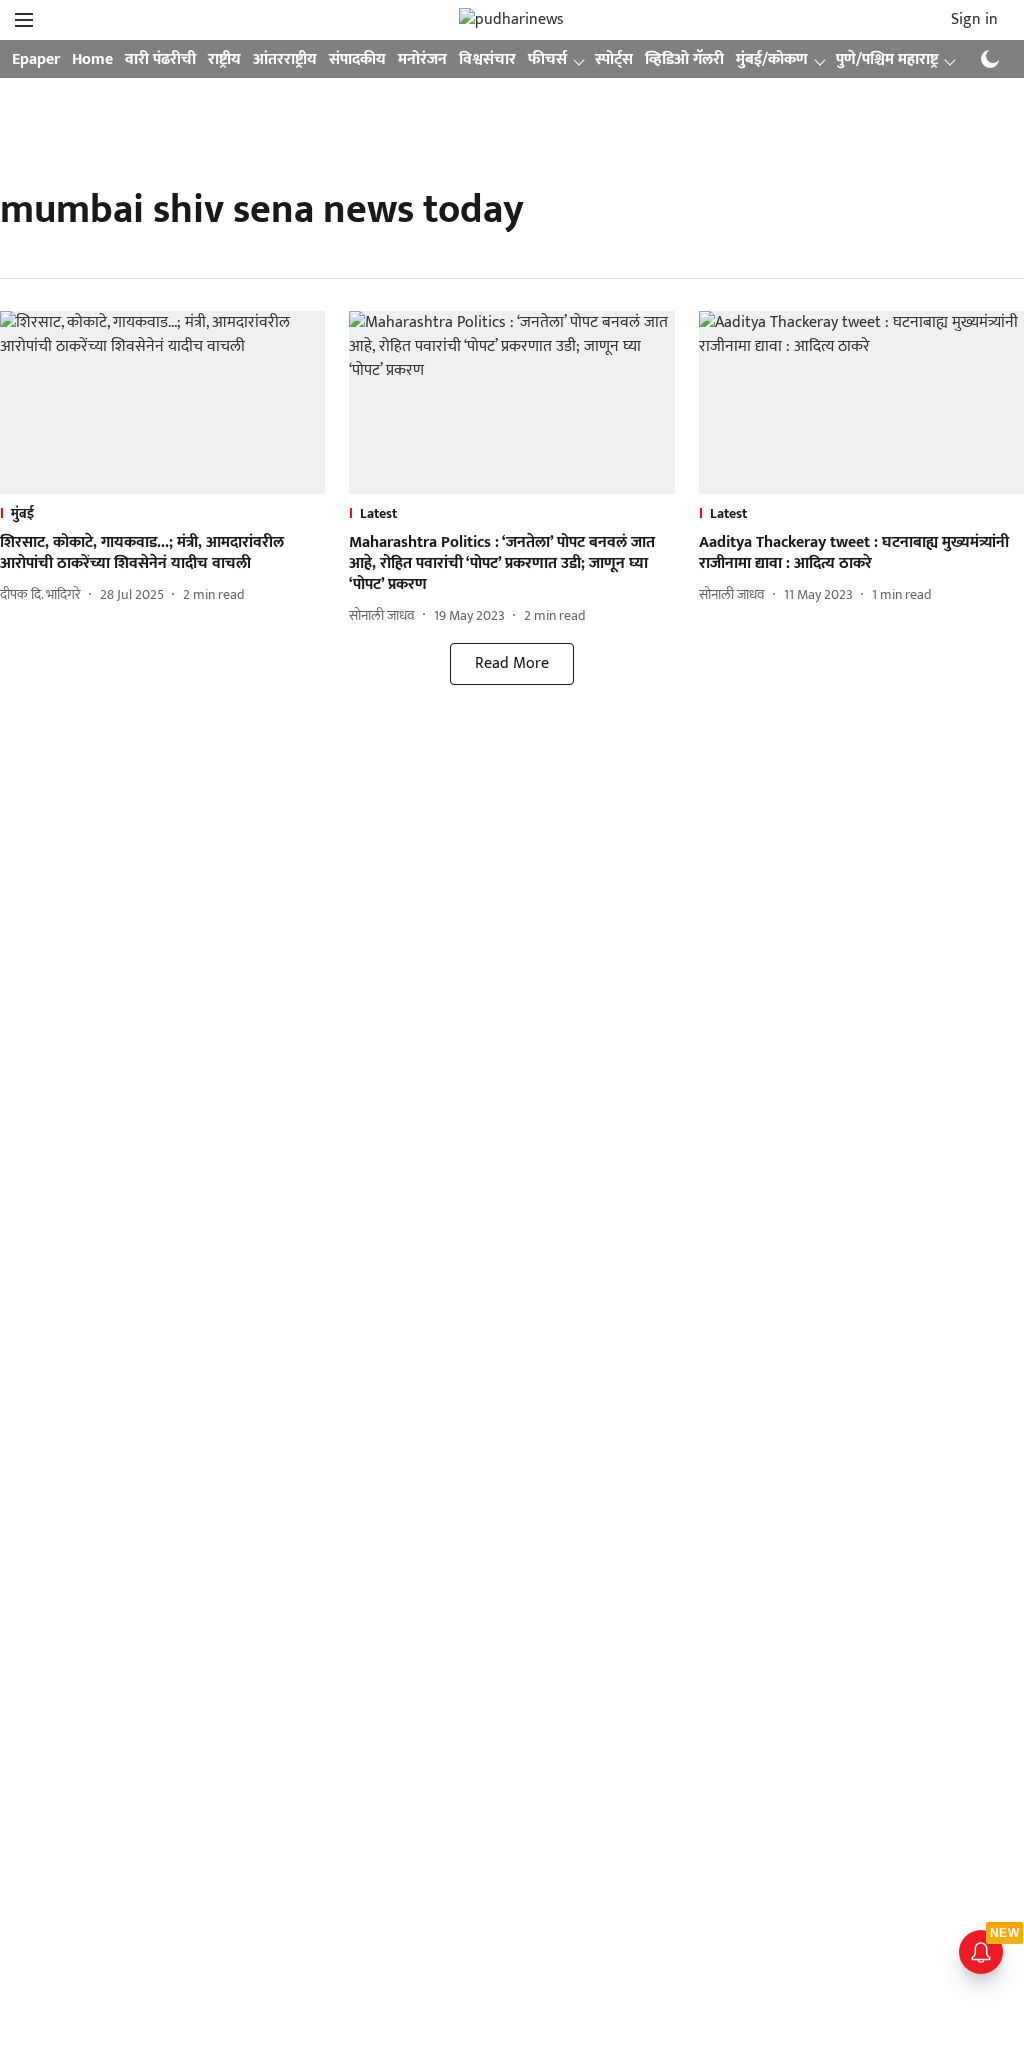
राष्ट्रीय (224, 59)
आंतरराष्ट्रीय (285, 59)
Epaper (36, 59)
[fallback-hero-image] (162, 402)
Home (92, 59)
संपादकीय (357, 59)
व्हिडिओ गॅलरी (684, 59)
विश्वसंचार (487, 59)
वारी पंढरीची (160, 59)
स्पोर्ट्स (614, 59)
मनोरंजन (422, 59)
